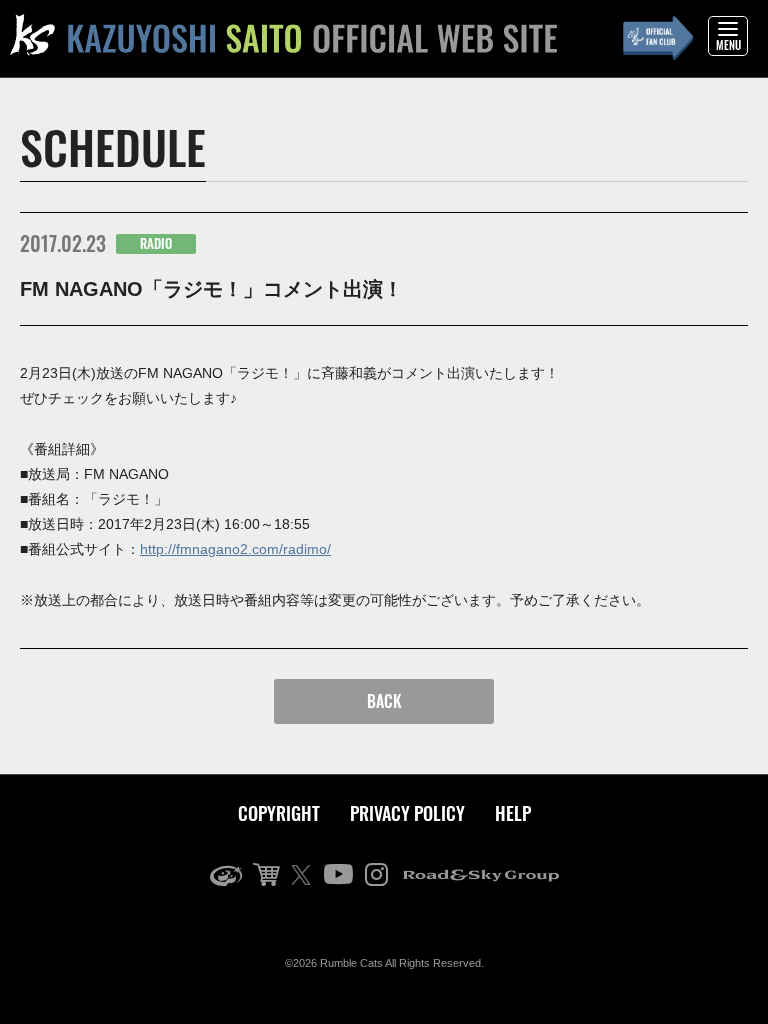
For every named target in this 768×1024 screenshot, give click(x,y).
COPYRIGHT (279, 813)
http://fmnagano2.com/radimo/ (235, 549)
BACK (384, 701)
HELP (513, 813)
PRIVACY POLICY (407, 813)
